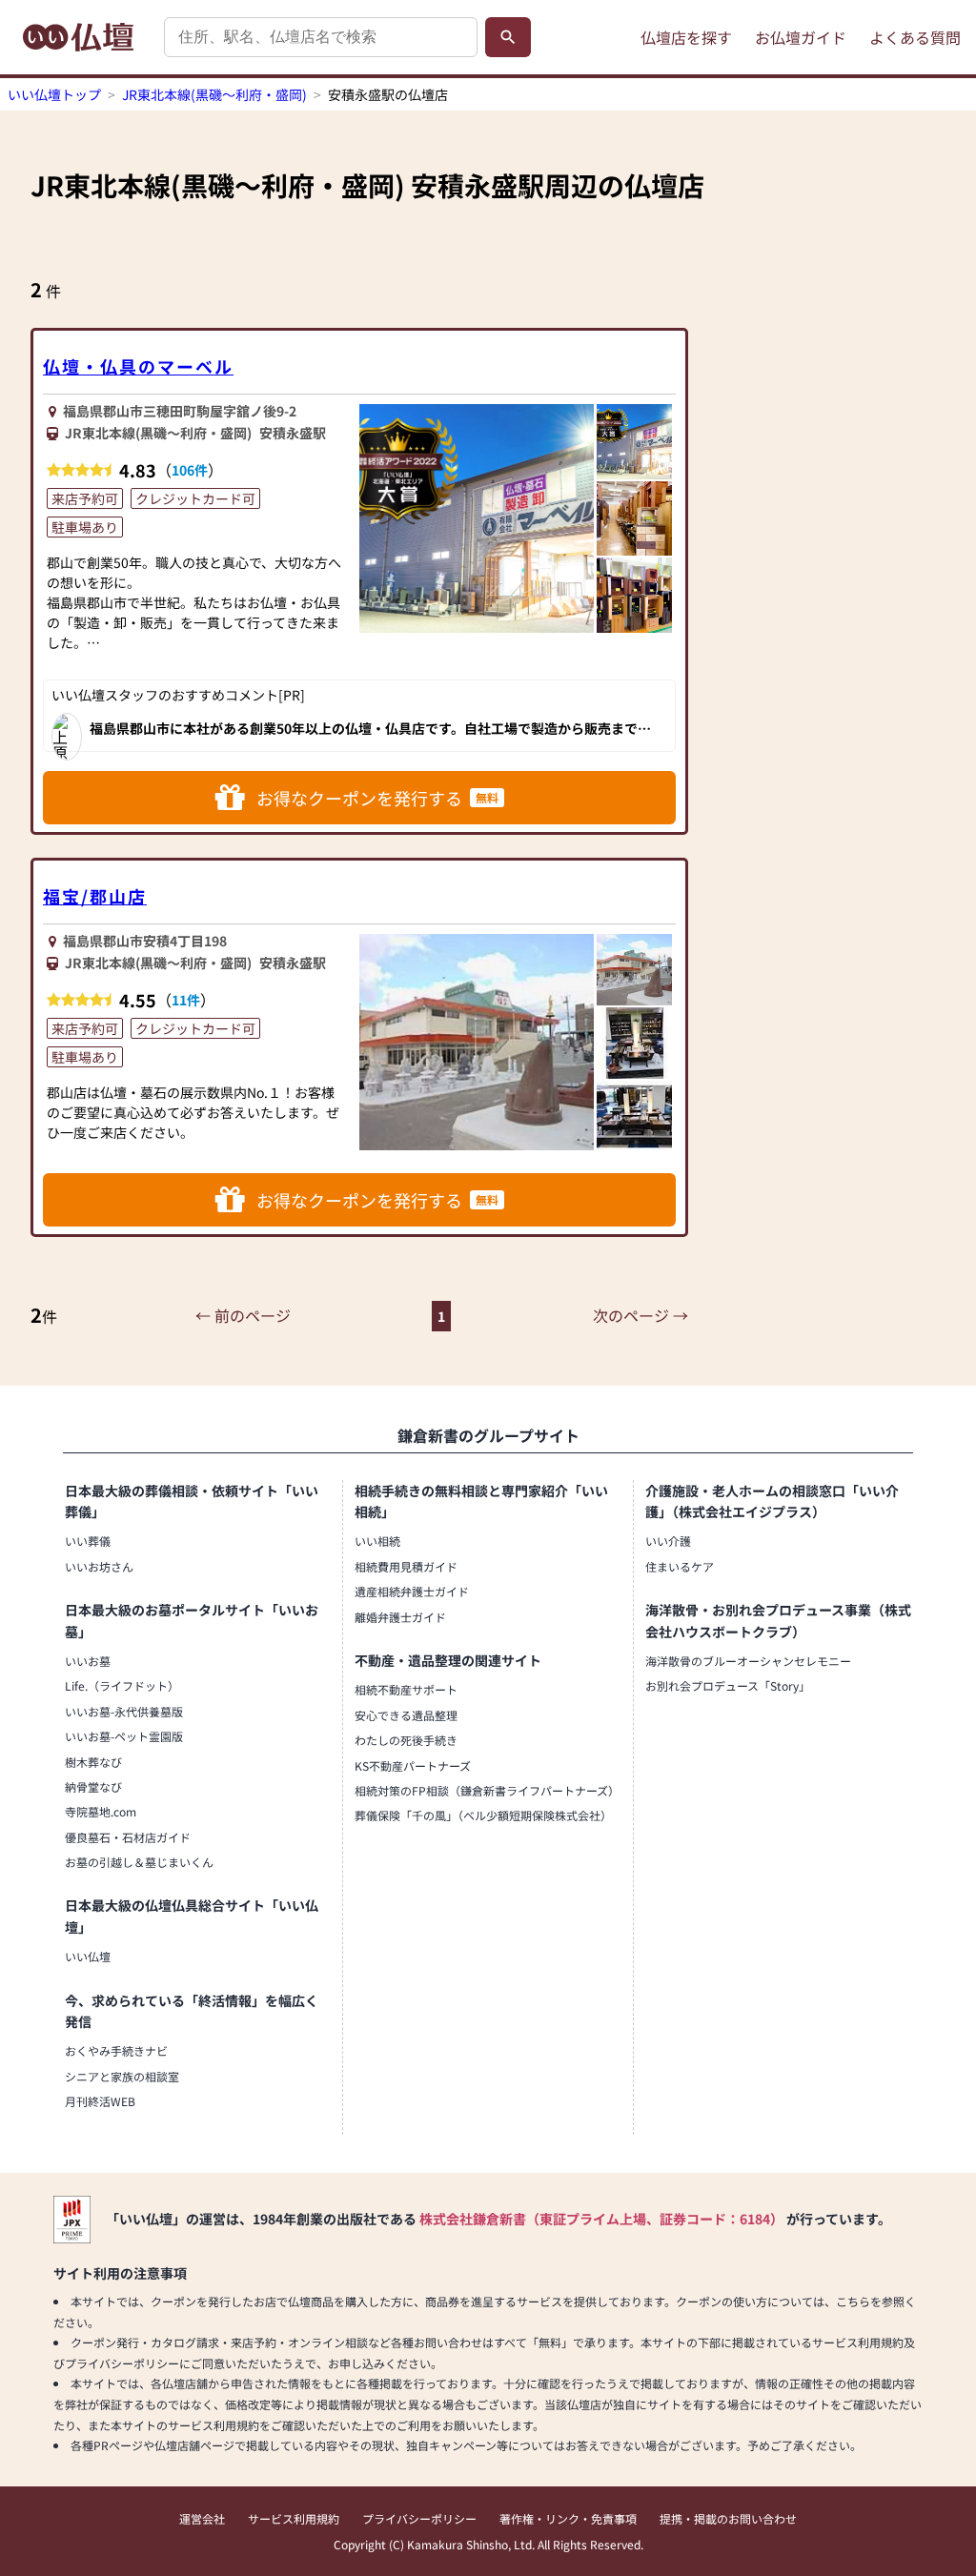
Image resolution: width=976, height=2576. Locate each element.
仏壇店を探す (686, 37)
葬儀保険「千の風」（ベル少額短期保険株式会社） (483, 1815)
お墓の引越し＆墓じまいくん (139, 1862)
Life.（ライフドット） (122, 1685)
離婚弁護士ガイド (400, 1617)
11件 (186, 1000)
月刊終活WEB (100, 2101)
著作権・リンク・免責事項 (568, 2518)
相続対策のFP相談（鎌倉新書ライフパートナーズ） (487, 1790)
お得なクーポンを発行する (377, 798)
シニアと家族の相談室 (122, 2076)
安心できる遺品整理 (406, 1715)
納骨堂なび (93, 1786)
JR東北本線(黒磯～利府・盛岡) (214, 94)
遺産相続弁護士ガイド (412, 1591)
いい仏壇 (88, 1956)
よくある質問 (915, 37)
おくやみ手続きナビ (116, 2050)
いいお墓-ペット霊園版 (124, 1736)
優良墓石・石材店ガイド (128, 1837)
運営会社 (202, 2518)
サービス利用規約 (294, 2518)
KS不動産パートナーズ (413, 1765)
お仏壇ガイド (801, 37)
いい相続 (377, 1541)
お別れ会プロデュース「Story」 (728, 1685)
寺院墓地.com (101, 1811)
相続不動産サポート (406, 1689)
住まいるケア (680, 1566)
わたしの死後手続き (406, 1740)
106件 (190, 470)
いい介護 (668, 1541)
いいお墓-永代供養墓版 (124, 1711)
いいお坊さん (99, 1566)
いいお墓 (88, 1661)
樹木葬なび (93, 1762)
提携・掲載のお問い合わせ (728, 2518)
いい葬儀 (88, 1541)
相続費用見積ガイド (406, 1566)
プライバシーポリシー (419, 2518)
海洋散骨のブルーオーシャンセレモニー (748, 1661)
